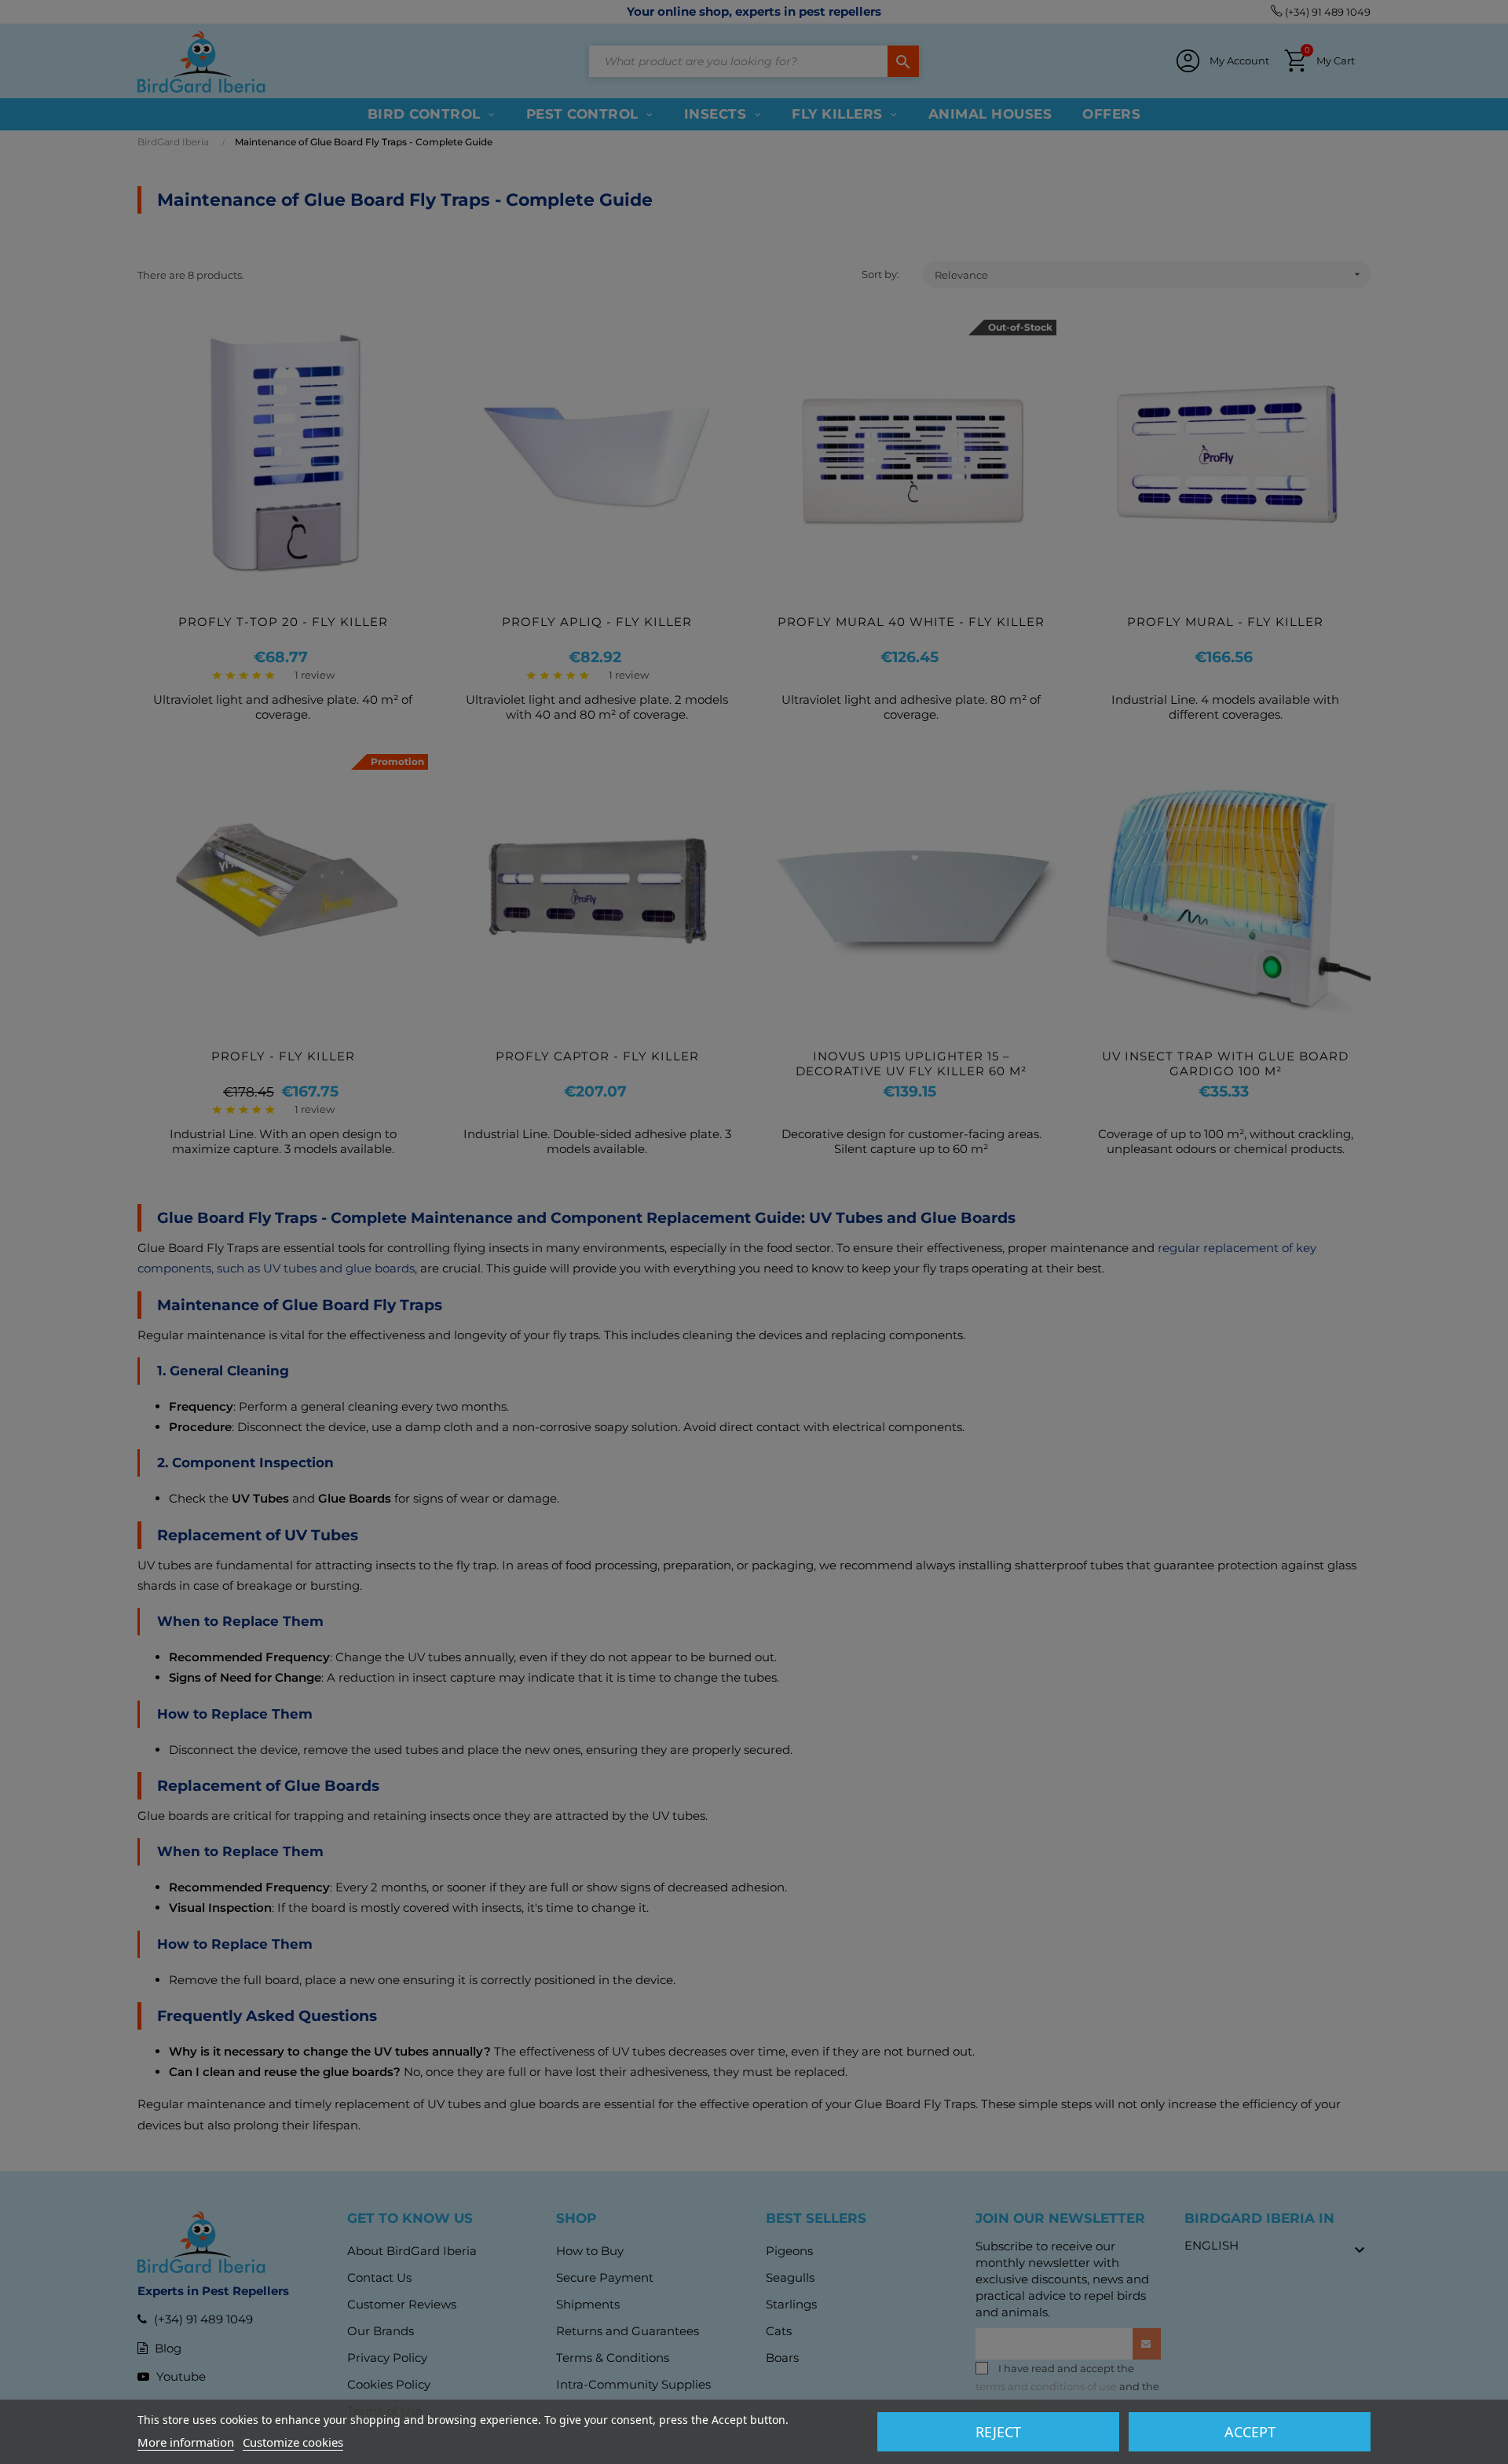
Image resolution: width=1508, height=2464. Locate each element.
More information (186, 2442)
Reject (998, 2432)
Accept (1250, 2432)
